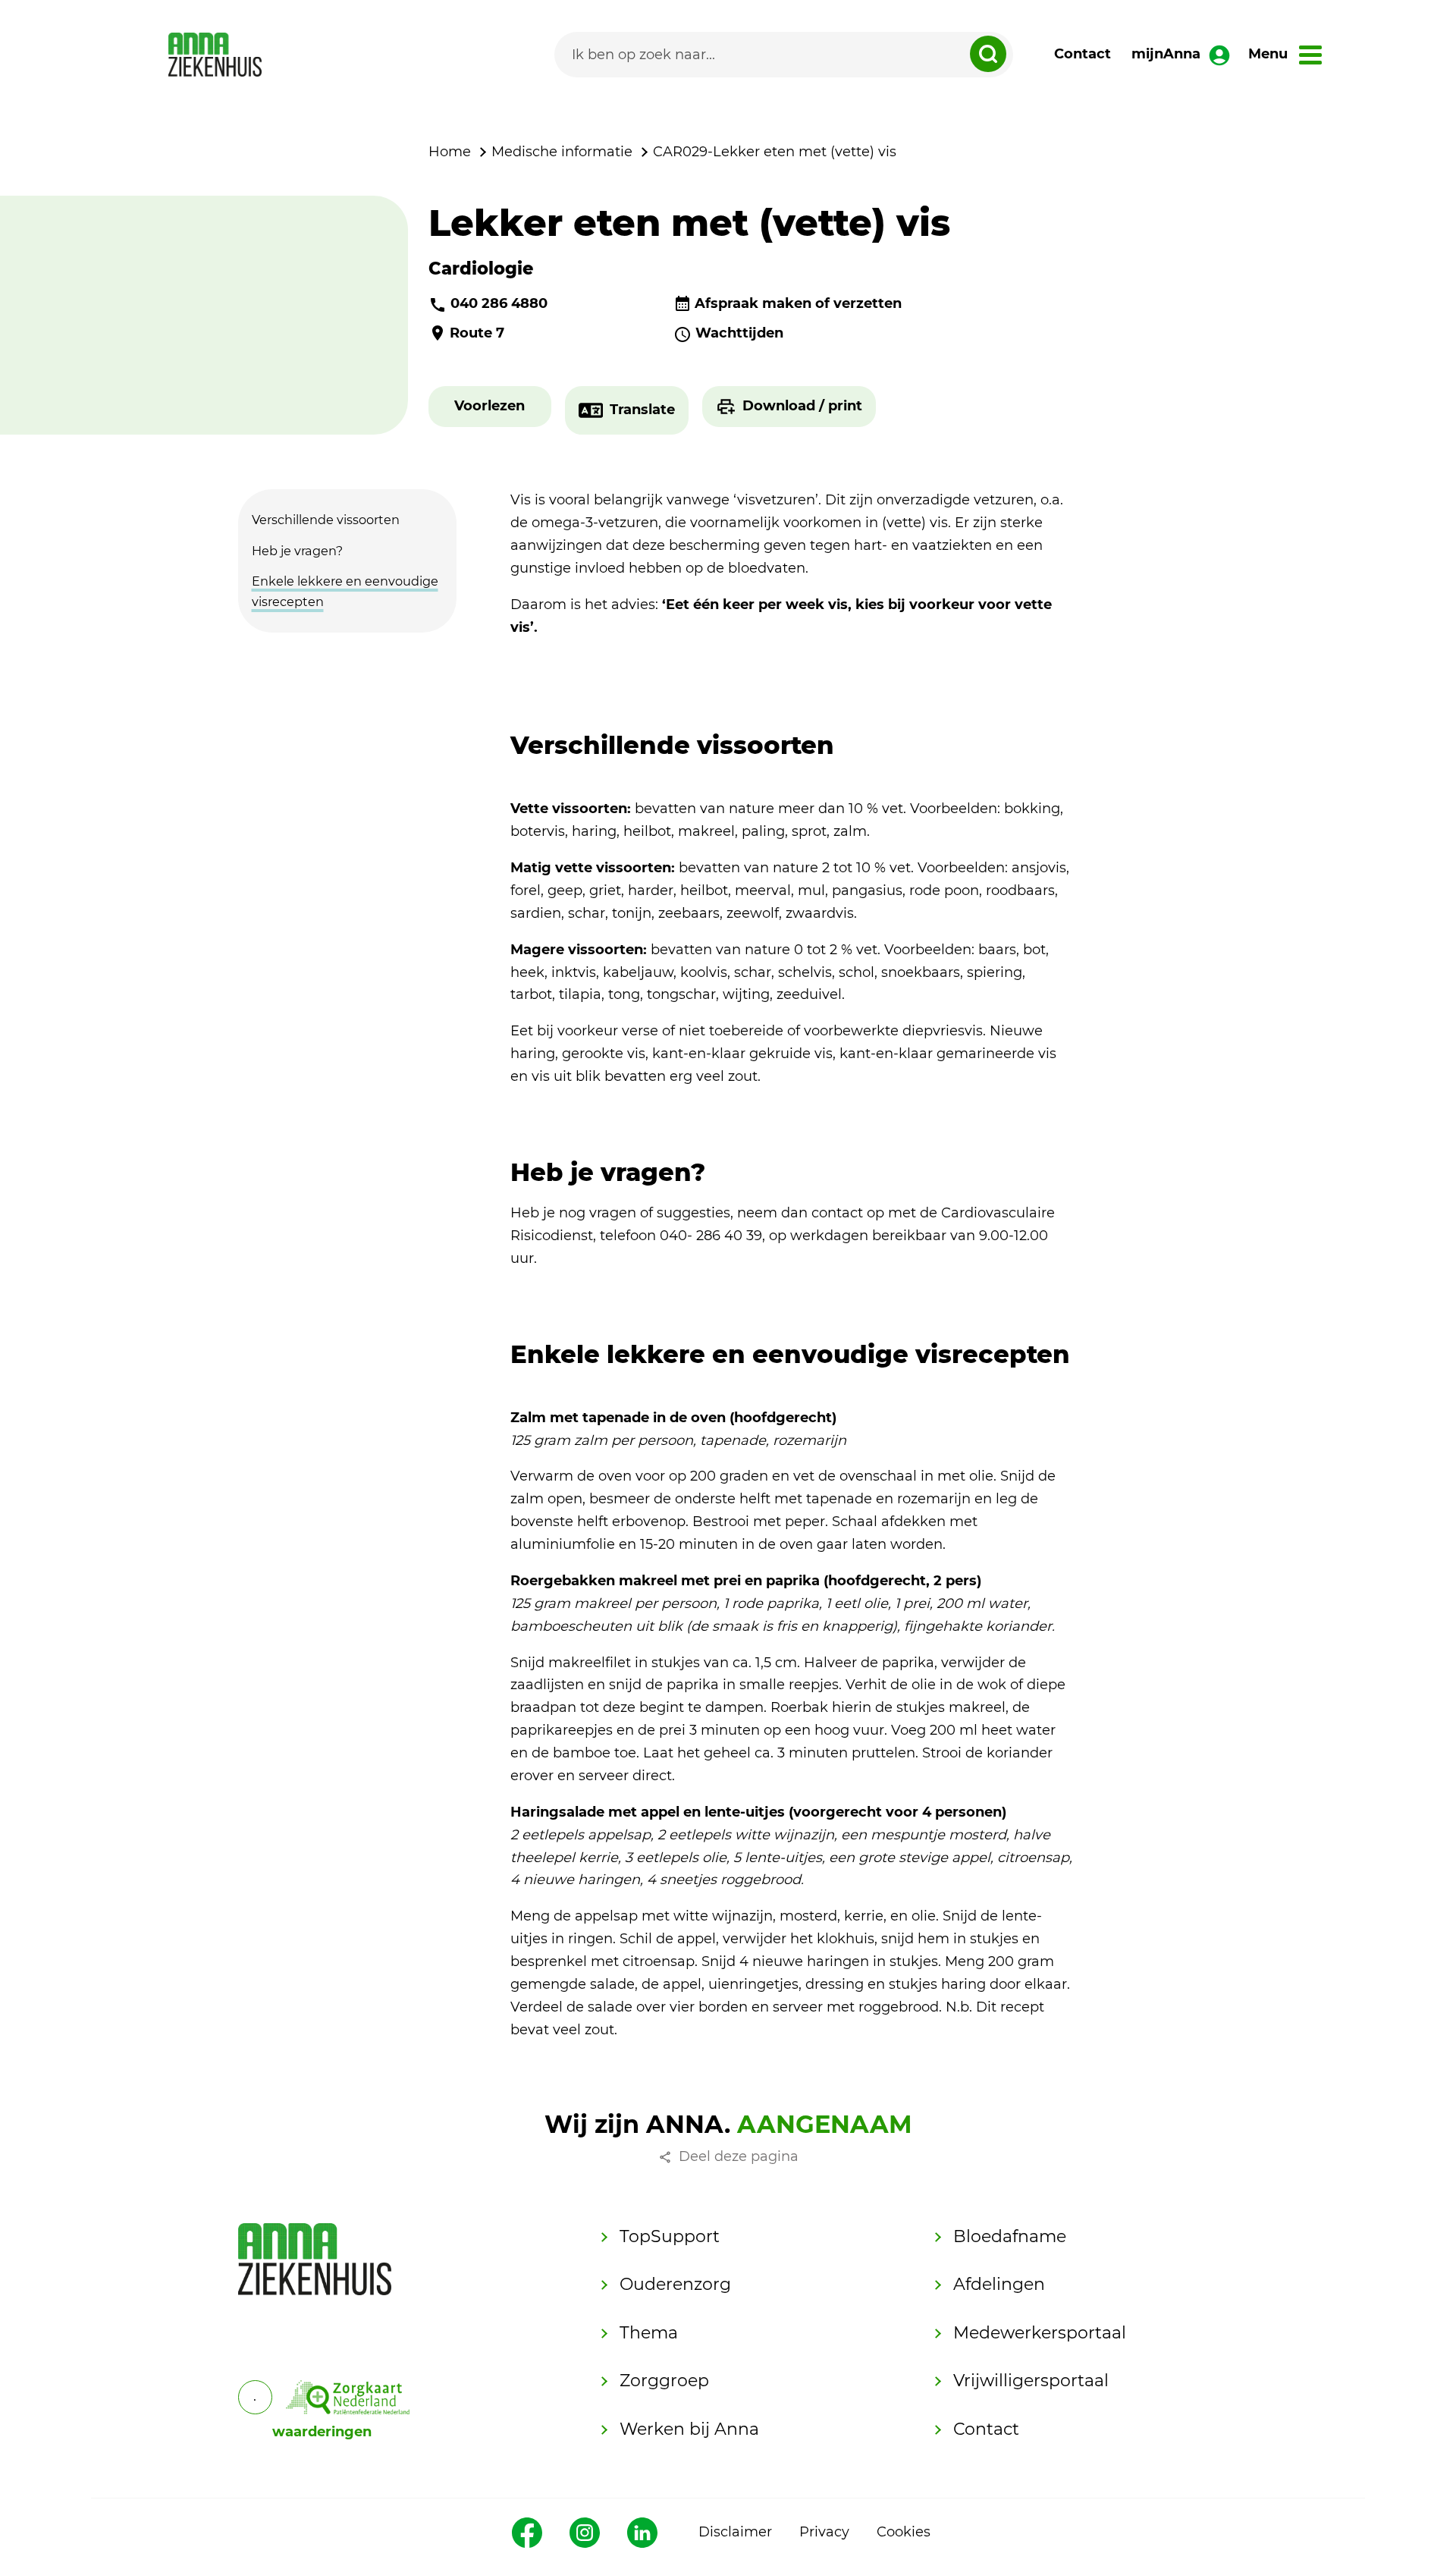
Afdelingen (999, 2284)
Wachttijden (739, 333)
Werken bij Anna (689, 2429)
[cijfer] (348, 2397)
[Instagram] (585, 2533)
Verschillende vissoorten (326, 520)
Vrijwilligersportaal (1031, 2381)
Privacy (824, 2532)
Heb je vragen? (297, 551)
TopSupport (670, 2236)
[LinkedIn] (642, 2533)
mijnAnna (1166, 54)
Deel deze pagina (739, 2156)
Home (450, 152)
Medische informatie (562, 152)
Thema (649, 2333)
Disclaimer (735, 2532)
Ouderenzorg (675, 2284)
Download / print (802, 406)
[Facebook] (527, 2533)
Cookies (904, 2532)
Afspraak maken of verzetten (798, 303)
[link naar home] (215, 55)
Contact (1083, 54)
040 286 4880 (499, 303)
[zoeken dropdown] (988, 54)
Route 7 (477, 333)
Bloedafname (1010, 2236)
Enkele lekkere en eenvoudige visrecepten (345, 591)
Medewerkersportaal (1040, 2333)
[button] (490, 407)
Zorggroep (664, 2381)
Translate (642, 410)
